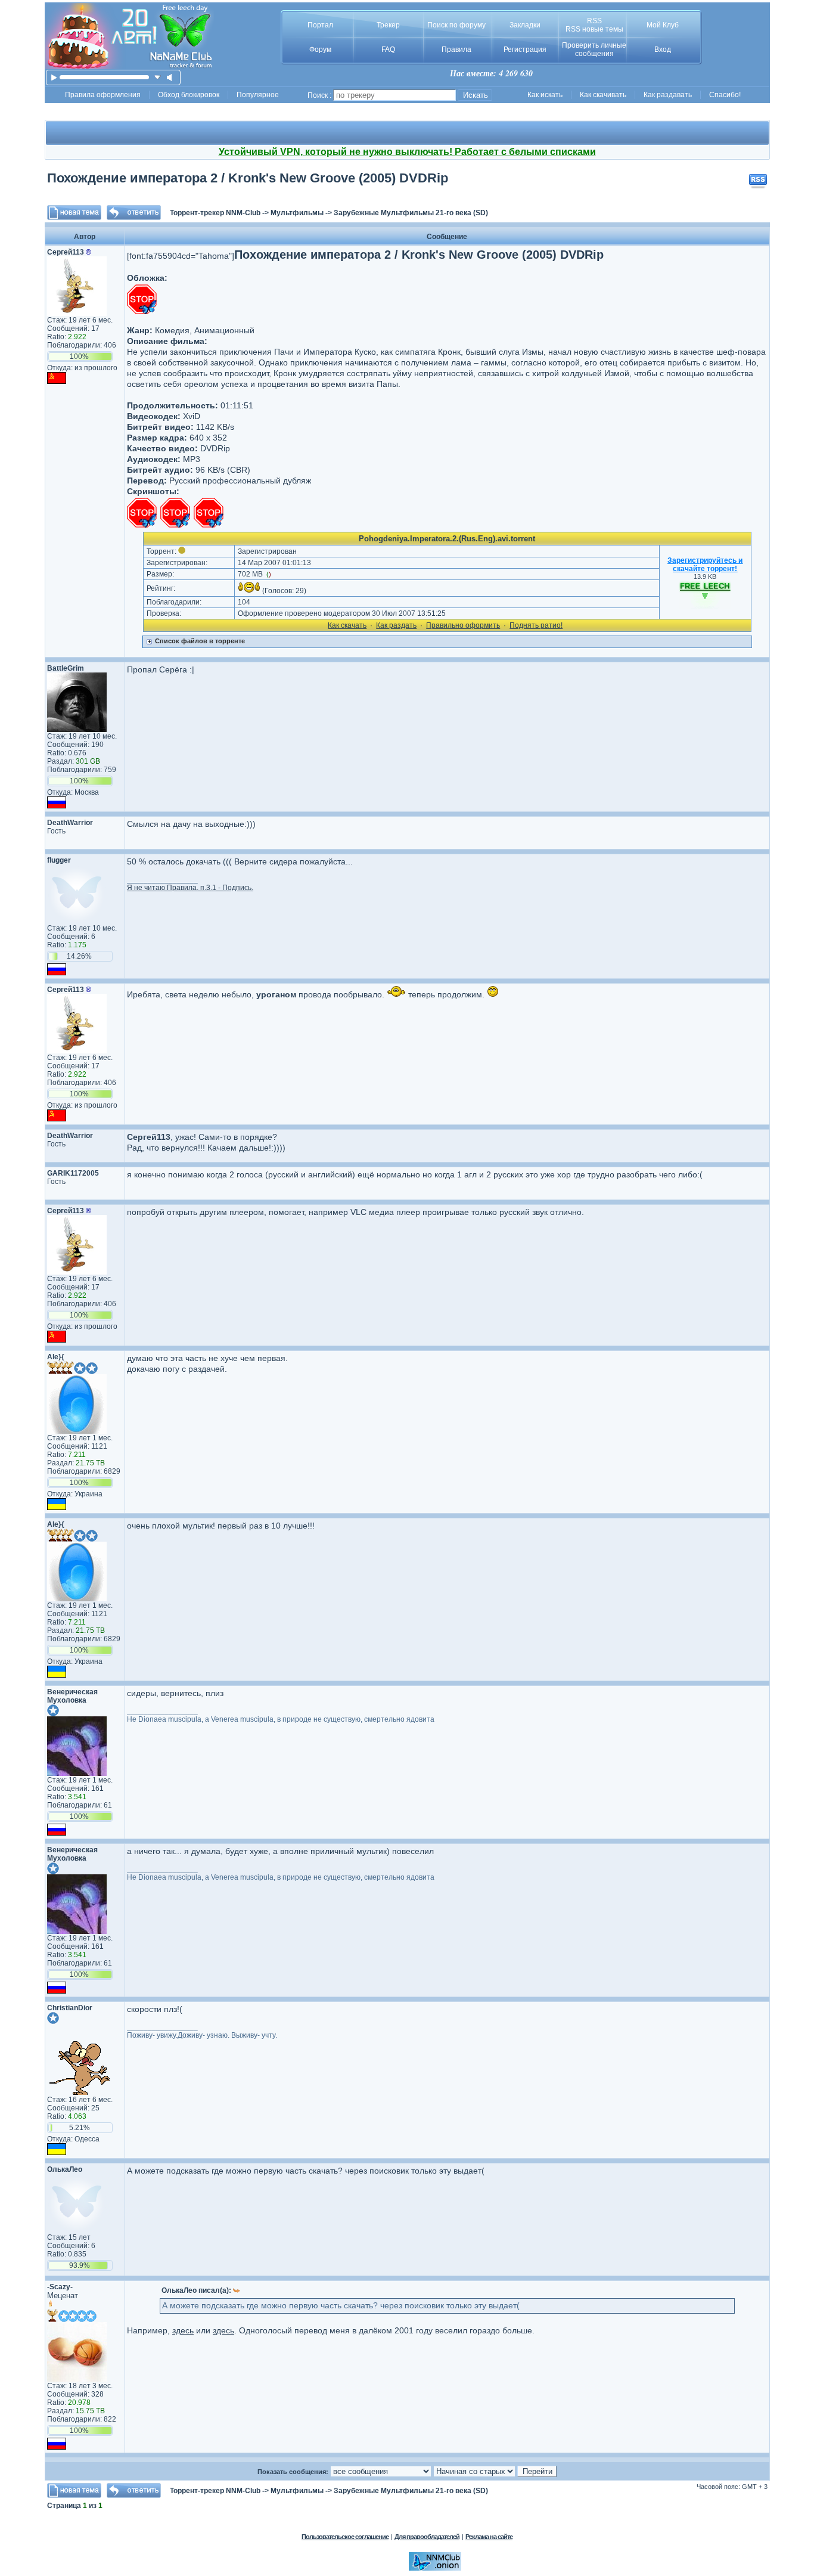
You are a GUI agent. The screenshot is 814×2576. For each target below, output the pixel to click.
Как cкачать (347, 625)
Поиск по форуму (456, 25)
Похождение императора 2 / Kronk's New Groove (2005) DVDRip (248, 178)
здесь (183, 2330)
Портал (320, 25)
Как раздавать (668, 95)
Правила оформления (103, 95)
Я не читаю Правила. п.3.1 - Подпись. (190, 888)
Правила (456, 49)
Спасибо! (725, 95)
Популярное (258, 95)
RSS (594, 21)
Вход (663, 49)
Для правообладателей (427, 2537)
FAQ (388, 49)
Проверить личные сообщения (594, 49)
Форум (320, 49)
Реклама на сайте (489, 2537)
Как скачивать (603, 95)
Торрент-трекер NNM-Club (215, 213)
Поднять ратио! (536, 625)
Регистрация (525, 49)
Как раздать (396, 625)
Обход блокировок (189, 95)
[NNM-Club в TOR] (435, 2568)
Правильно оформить (463, 625)
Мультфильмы (297, 213)
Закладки (525, 25)
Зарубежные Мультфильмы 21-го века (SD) (411, 213)
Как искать (545, 95)
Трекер (388, 25)
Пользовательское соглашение (345, 2537)
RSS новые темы (594, 29)
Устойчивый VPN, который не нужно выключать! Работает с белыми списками (407, 152)
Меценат (63, 2296)
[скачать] (158, 77)
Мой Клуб (663, 25)
